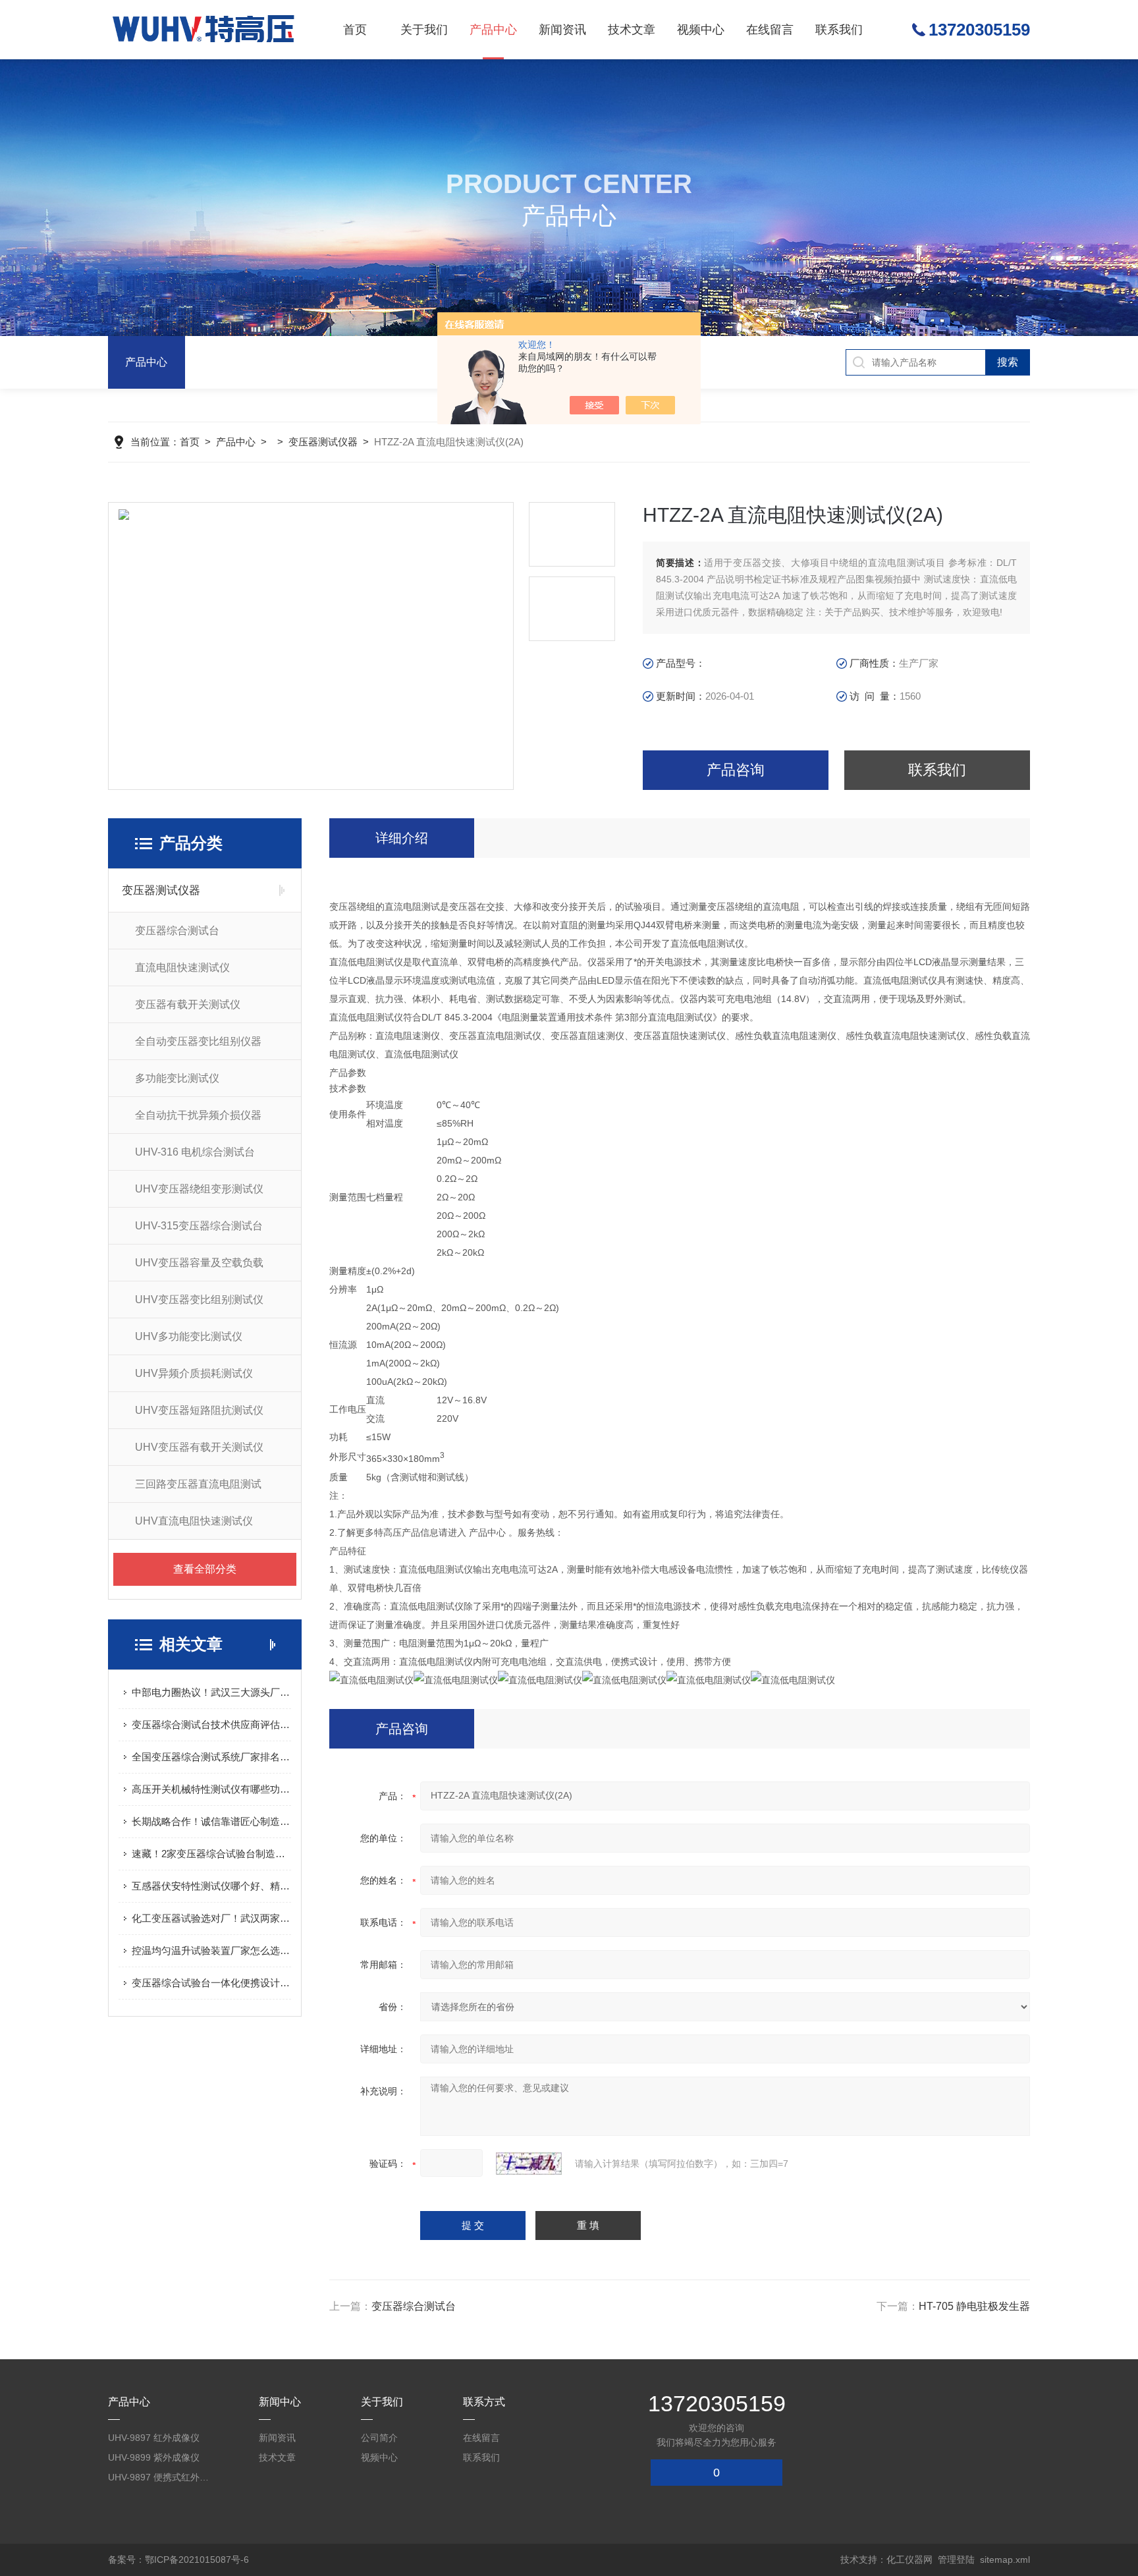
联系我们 (839, 30)
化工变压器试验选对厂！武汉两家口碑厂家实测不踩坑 (211, 1918)
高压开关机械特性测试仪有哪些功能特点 (211, 1789)
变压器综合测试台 (177, 931)
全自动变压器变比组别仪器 (198, 1041)
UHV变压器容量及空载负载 (199, 1263)
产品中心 (493, 30)
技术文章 (632, 30)
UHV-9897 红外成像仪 (154, 2438)
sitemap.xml (1005, 2560)
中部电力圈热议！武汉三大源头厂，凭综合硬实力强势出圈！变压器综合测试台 (211, 1692)
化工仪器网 (909, 2560)
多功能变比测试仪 (177, 1078)
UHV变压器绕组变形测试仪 (199, 1189)
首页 (355, 30)
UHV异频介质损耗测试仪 (194, 1373)
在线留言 (770, 30)
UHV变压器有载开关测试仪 (199, 1447)
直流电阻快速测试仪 (182, 967)
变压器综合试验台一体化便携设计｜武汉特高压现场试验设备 (211, 1983)
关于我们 (424, 30)
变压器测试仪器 (323, 442)
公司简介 (379, 2438)
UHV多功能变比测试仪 (189, 1336)
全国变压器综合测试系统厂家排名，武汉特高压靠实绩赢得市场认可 (211, 1757)
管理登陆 (956, 2560)
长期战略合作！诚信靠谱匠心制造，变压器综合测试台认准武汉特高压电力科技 (211, 1821)
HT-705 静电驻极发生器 (974, 2306)
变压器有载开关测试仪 (188, 1004)
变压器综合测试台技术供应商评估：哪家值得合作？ (211, 1724)
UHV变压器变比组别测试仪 (199, 1300)
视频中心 (701, 30)
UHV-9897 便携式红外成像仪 (161, 2477)
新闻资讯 (562, 30)
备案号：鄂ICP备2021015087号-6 (178, 2560)
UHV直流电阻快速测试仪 (194, 1521)
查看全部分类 (205, 1569)
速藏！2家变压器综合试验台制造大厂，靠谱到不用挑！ (211, 1854)
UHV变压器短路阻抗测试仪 (199, 1410)
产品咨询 (736, 770)
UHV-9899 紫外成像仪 (154, 2457)
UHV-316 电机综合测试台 (195, 1152)
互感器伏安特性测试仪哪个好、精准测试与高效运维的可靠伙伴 (211, 1886)
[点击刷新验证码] (529, 2164)
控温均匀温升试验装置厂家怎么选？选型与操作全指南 (211, 1950)
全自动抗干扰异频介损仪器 (198, 1115)
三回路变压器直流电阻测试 (198, 1484)
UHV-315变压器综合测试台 (199, 1226)
